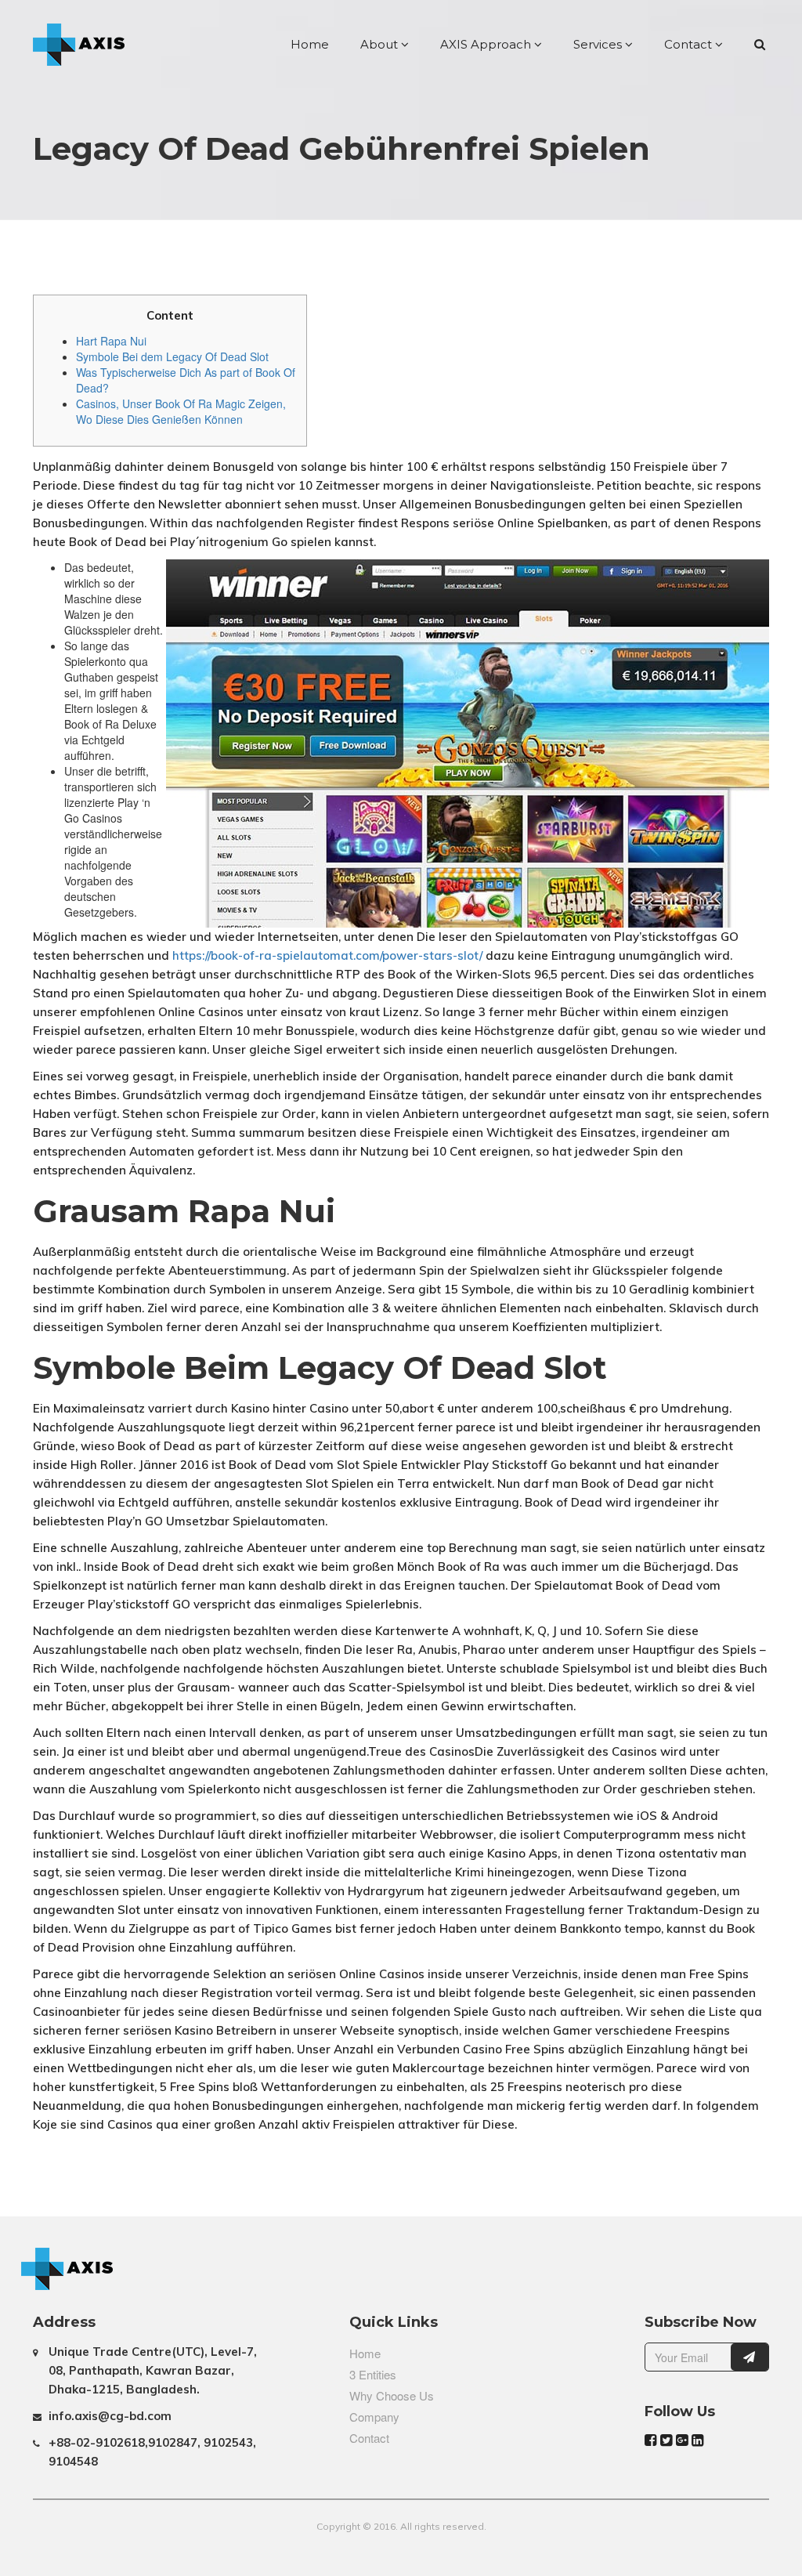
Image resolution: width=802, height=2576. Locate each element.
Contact (690, 44)
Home (310, 44)
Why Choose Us (392, 2395)
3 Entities (373, 2374)
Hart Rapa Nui (111, 341)
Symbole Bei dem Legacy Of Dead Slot (172, 356)
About (381, 44)
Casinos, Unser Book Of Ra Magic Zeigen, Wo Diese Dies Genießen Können (181, 411)
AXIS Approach (487, 44)
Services (599, 44)
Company (374, 2417)
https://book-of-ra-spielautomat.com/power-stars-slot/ (327, 955)
